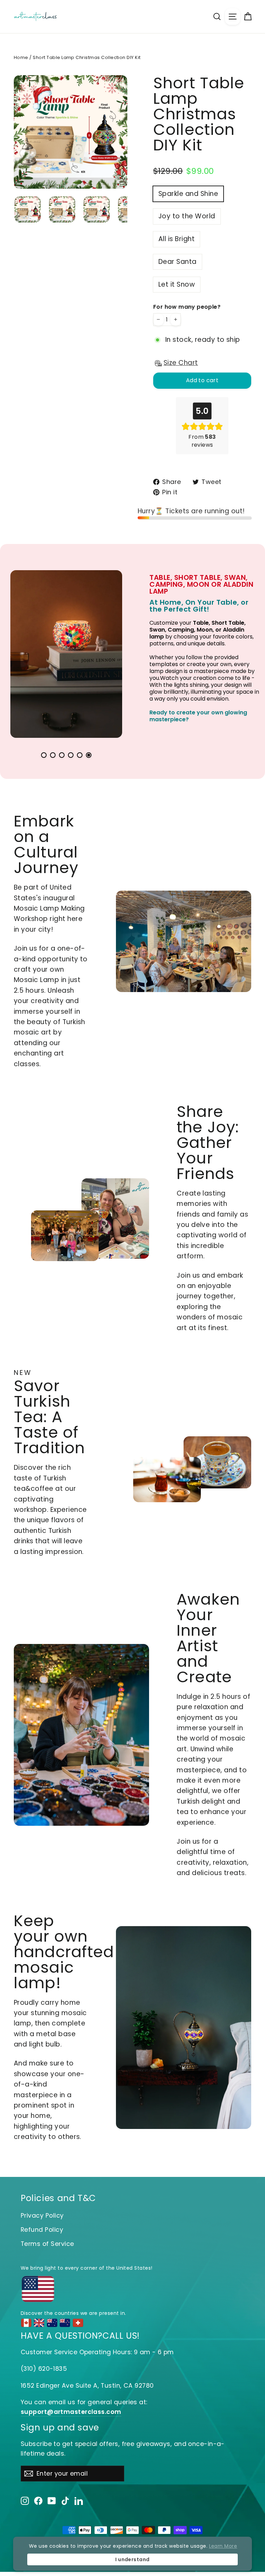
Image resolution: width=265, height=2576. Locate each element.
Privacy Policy (42, 2215)
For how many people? (187, 307)
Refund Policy (42, 2230)
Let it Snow (177, 284)
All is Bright (176, 239)
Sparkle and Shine (188, 194)
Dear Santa (178, 262)
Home (21, 57)
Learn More (223, 2546)
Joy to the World (187, 216)
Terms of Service (47, 2244)
